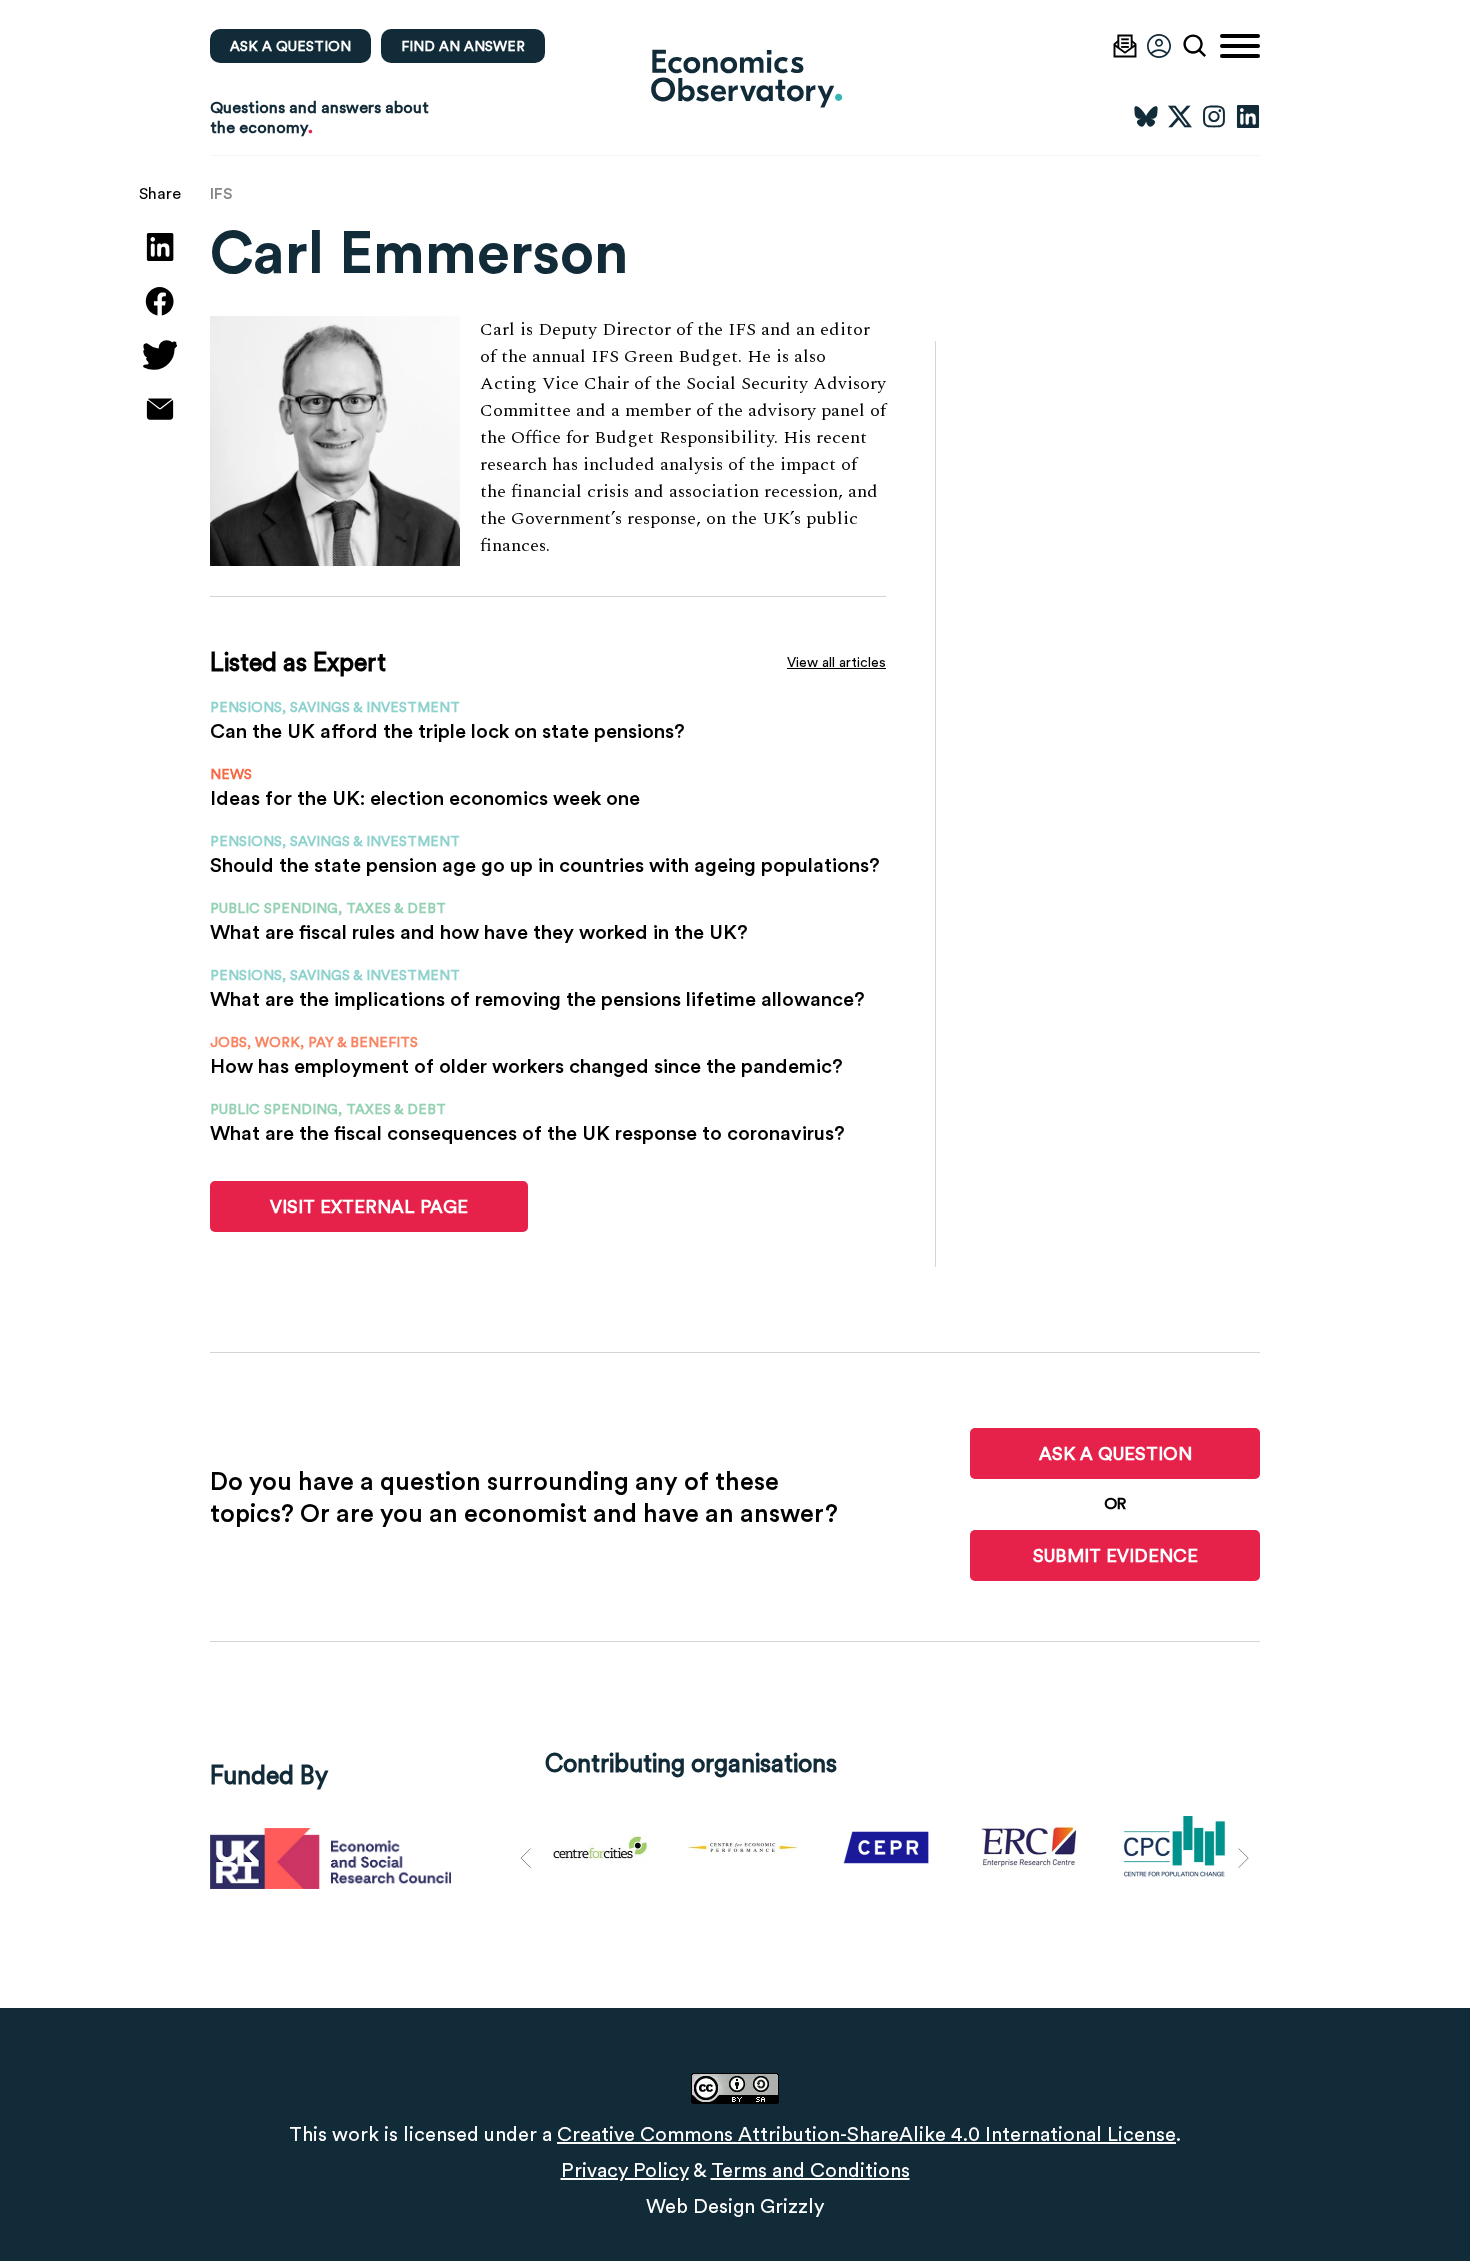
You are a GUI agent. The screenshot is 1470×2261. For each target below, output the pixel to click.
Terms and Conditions (810, 2170)
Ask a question (290, 46)
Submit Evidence (1115, 1555)
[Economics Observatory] (735, 77)
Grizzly (792, 2206)
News (231, 774)
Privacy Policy (625, 2170)
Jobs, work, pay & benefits (314, 1042)
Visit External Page (369, 1206)
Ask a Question (1115, 1453)
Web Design (700, 2206)
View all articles (836, 662)
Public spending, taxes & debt (328, 908)
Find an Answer (463, 46)
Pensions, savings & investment (335, 707)
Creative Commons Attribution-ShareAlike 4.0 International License (866, 2134)
